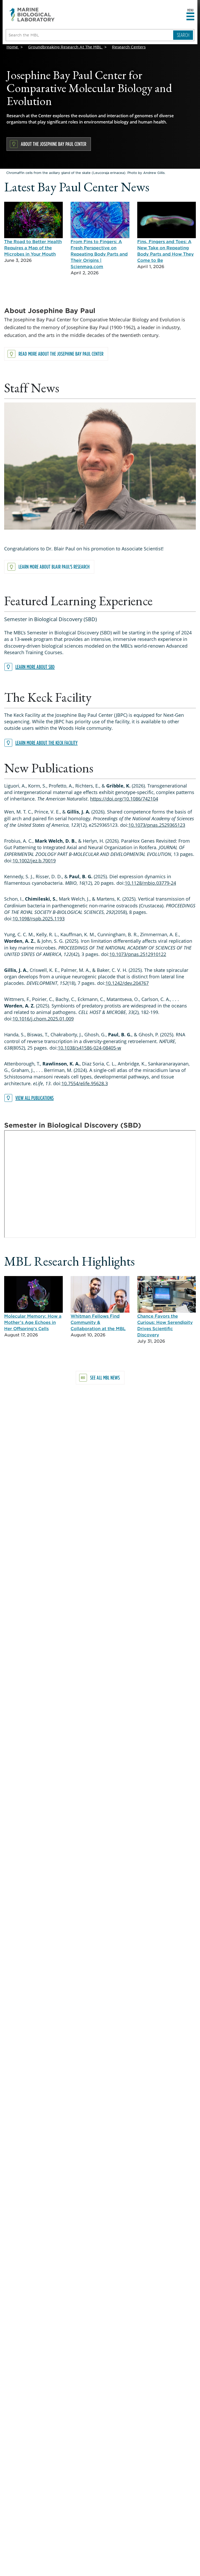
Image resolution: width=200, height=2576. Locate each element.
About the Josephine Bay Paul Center (54, 144)
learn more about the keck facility (46, 743)
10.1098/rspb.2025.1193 (39, 919)
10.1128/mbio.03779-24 (150, 883)
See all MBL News (105, 1378)
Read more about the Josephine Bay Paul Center (61, 354)
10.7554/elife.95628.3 (85, 1083)
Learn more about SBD (35, 667)
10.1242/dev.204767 (127, 983)
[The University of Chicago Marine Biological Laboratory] (32, 15)
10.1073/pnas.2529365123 (157, 825)
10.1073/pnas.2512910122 (138, 954)
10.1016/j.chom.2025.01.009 (43, 1019)
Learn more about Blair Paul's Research (54, 567)
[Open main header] (190, 17)
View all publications (35, 1098)
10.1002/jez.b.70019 (34, 861)
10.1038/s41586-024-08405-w (89, 1048)
